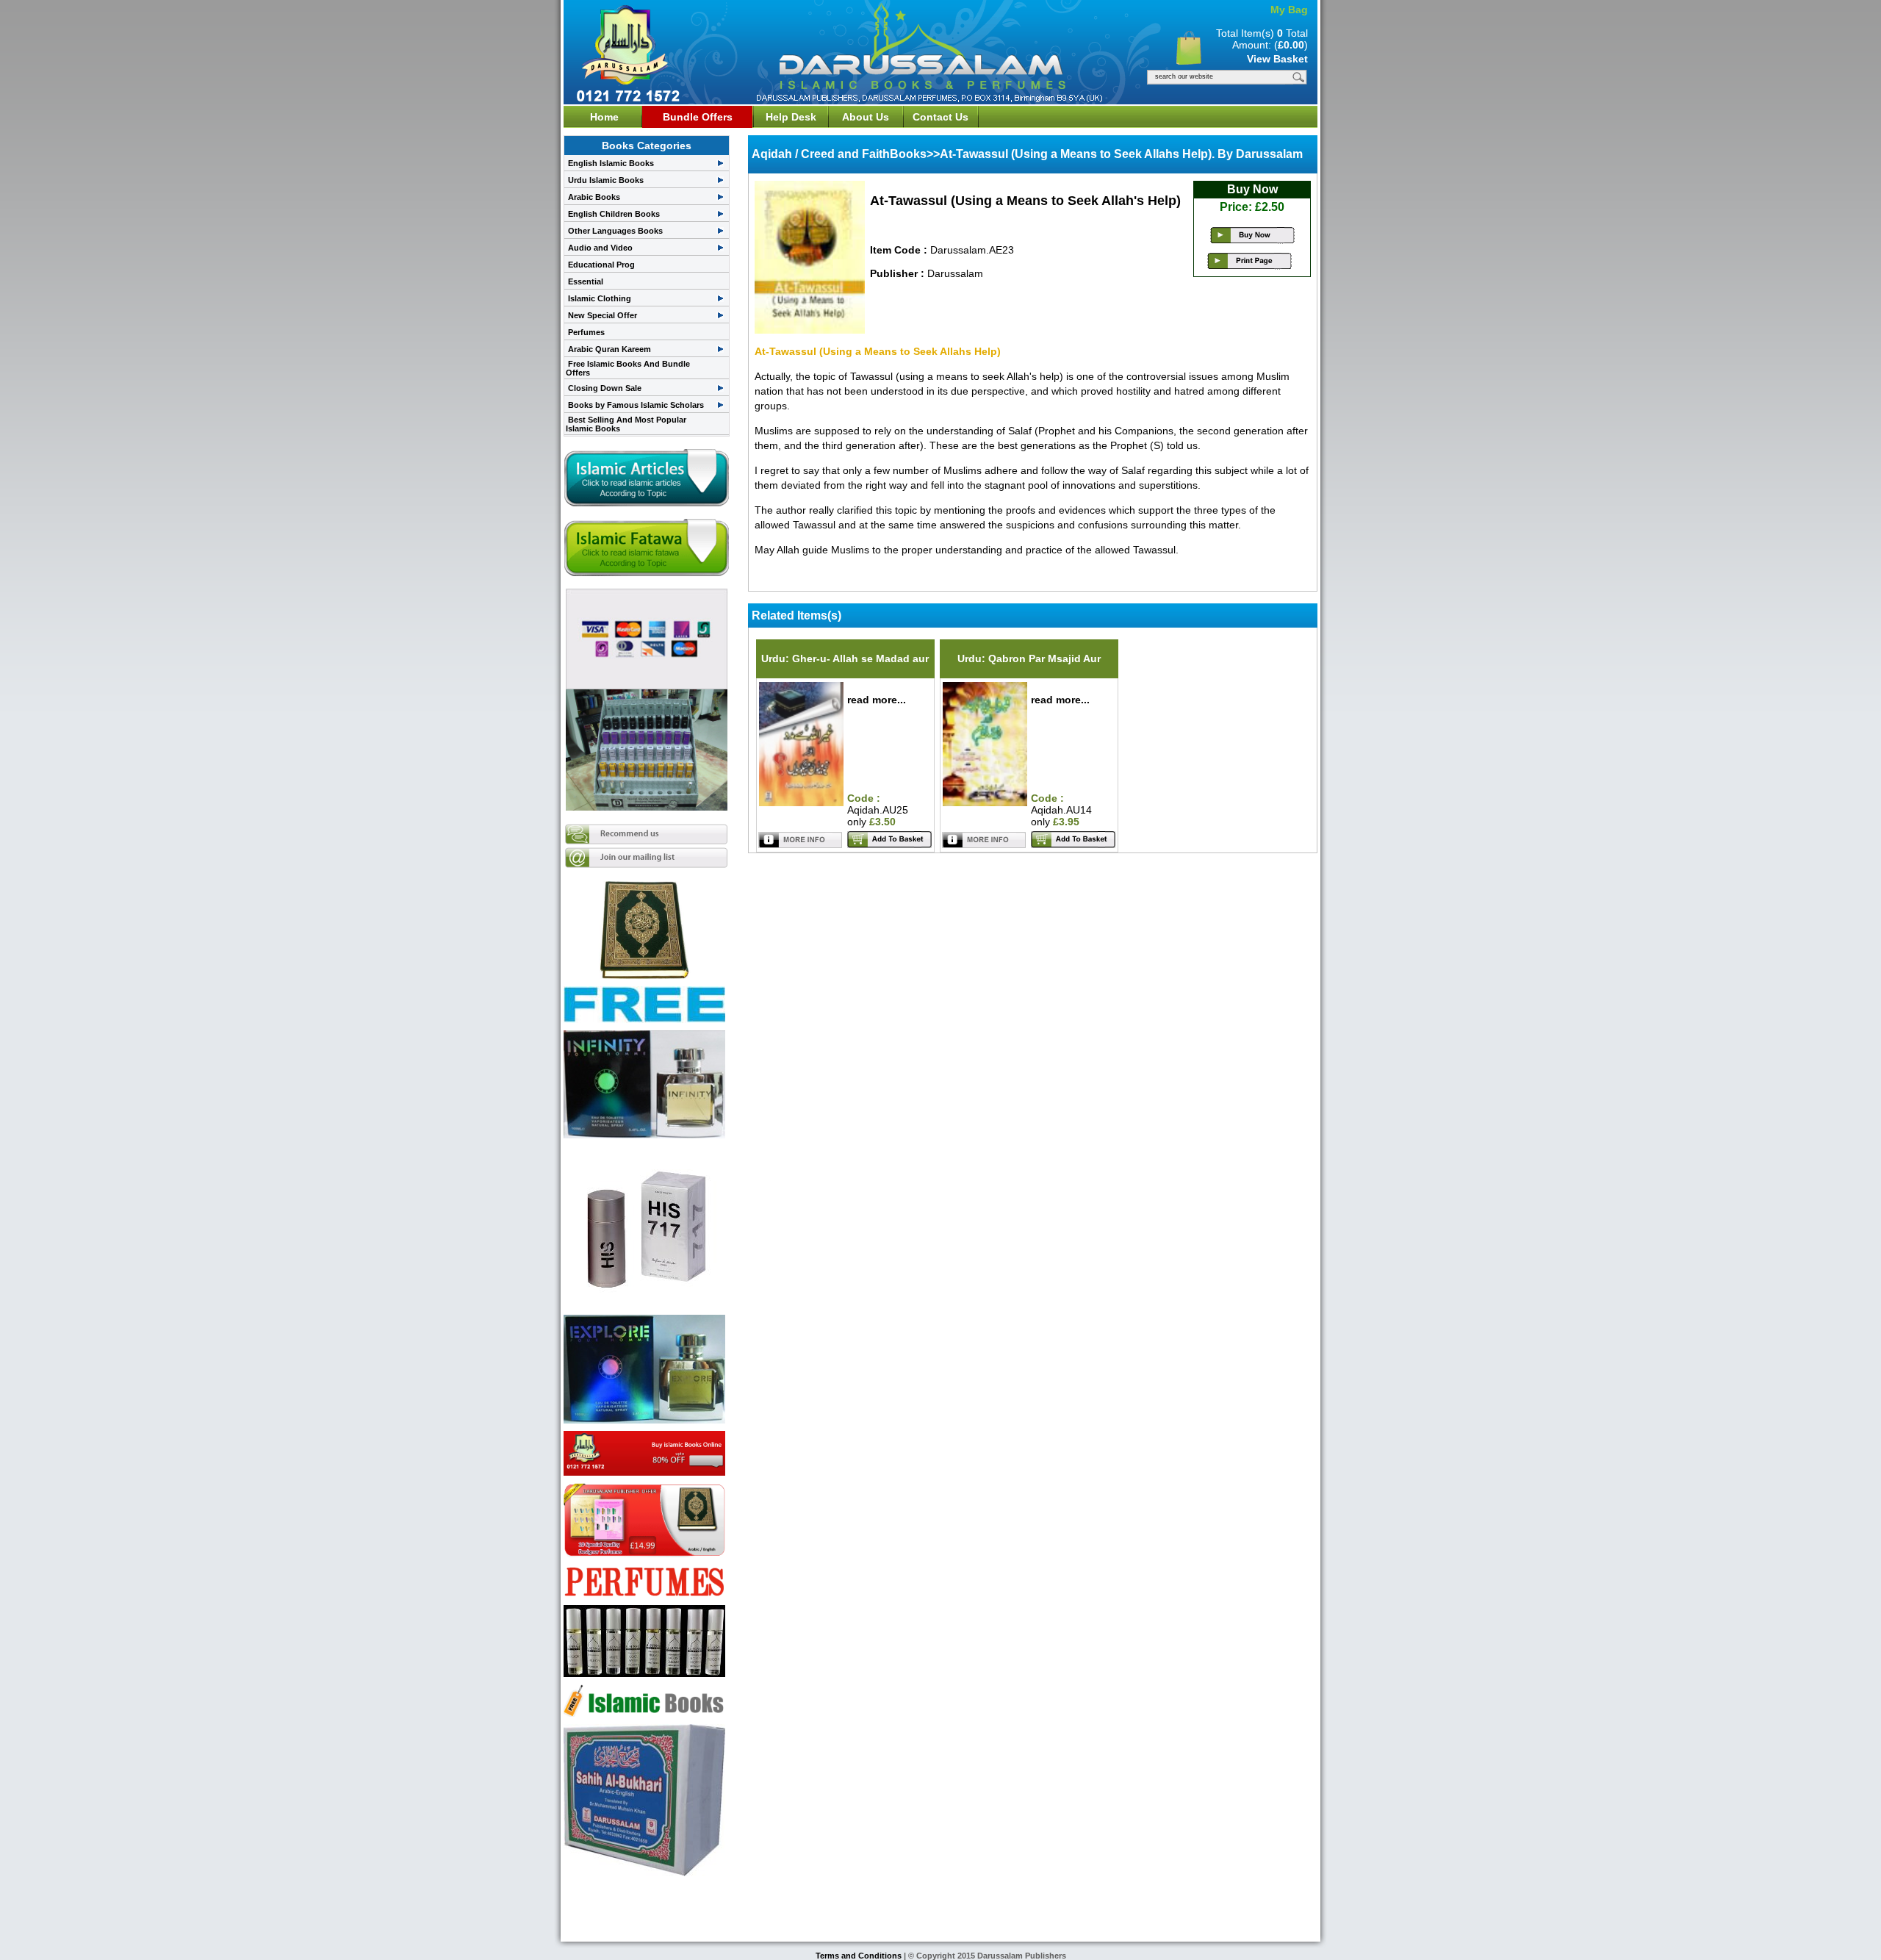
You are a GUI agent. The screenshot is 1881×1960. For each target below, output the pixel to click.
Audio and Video (600, 248)
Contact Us (940, 117)
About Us (866, 117)
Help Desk (791, 117)
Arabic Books (594, 197)
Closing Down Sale (605, 388)
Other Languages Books (615, 231)
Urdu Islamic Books (606, 180)
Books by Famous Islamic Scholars (636, 405)
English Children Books (614, 214)
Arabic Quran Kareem (609, 349)
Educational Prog (601, 265)
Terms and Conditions (860, 1956)
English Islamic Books (611, 163)
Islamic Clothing (600, 298)
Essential (586, 281)
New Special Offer (603, 315)
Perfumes (586, 332)
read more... (877, 700)
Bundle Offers (698, 117)
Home (604, 117)
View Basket (1277, 59)
